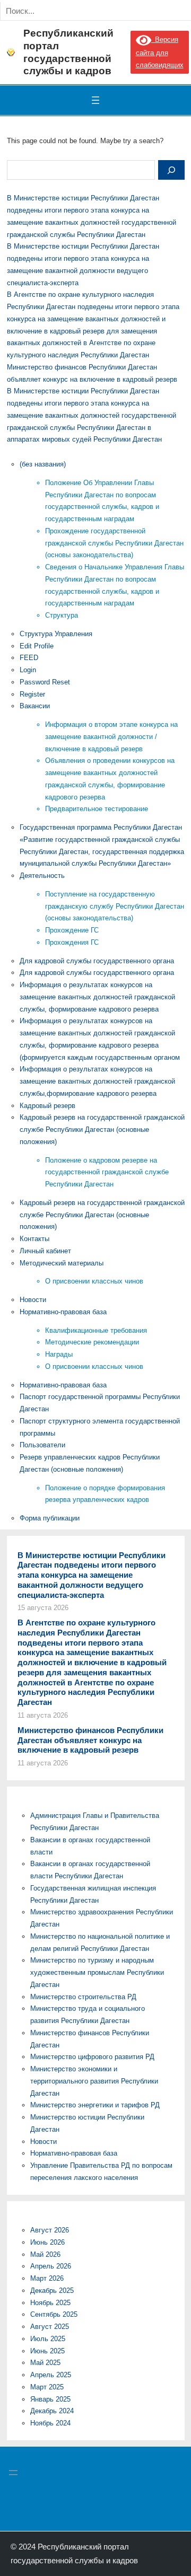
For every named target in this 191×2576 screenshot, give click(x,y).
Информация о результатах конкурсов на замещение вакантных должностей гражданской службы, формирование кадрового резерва (97, 997)
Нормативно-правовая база (63, 1312)
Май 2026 (45, 2254)
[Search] (121, 11)
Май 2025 (45, 2363)
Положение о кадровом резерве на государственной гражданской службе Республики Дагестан (107, 1172)
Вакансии (35, 706)
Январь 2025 (50, 2399)
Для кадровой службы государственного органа (97, 961)
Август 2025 (50, 2327)
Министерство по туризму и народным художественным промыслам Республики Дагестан (97, 1972)
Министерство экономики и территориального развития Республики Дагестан (94, 2081)
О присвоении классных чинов (94, 1281)
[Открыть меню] (95, 100)
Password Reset (45, 682)
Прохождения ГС (72, 942)
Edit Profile (37, 646)
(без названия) (43, 464)
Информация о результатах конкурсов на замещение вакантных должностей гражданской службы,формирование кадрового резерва (97, 1081)
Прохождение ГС (72, 930)
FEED (29, 658)
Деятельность (42, 876)
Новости (33, 1300)
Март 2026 (47, 2278)
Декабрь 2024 (52, 2411)
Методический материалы (62, 1263)
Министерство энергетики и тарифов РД (95, 2105)
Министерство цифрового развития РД (92, 2057)
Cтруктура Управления (56, 634)
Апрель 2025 (51, 2375)
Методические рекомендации (92, 1342)
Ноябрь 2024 (50, 2423)
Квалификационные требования (96, 1330)
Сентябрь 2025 (54, 2314)
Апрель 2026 (51, 2266)
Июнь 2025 (47, 2351)
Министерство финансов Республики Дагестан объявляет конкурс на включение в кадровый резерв (90, 1740)
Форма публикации (50, 1518)
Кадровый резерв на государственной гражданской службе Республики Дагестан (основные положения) (102, 1129)
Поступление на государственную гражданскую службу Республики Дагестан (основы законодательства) (115, 906)
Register (32, 694)
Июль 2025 (48, 2339)
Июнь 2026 (47, 2242)
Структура (62, 615)
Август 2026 (50, 2230)
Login (28, 670)
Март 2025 (47, 2387)
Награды (59, 1354)
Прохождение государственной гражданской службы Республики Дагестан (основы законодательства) (114, 543)
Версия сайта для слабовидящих (160, 52)
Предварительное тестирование (97, 809)
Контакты (34, 1239)
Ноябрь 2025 (50, 2303)
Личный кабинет (45, 1251)
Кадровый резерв (47, 1106)
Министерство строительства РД (83, 1997)
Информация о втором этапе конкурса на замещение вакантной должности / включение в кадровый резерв (111, 737)
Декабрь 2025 (52, 2291)
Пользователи (42, 1445)
